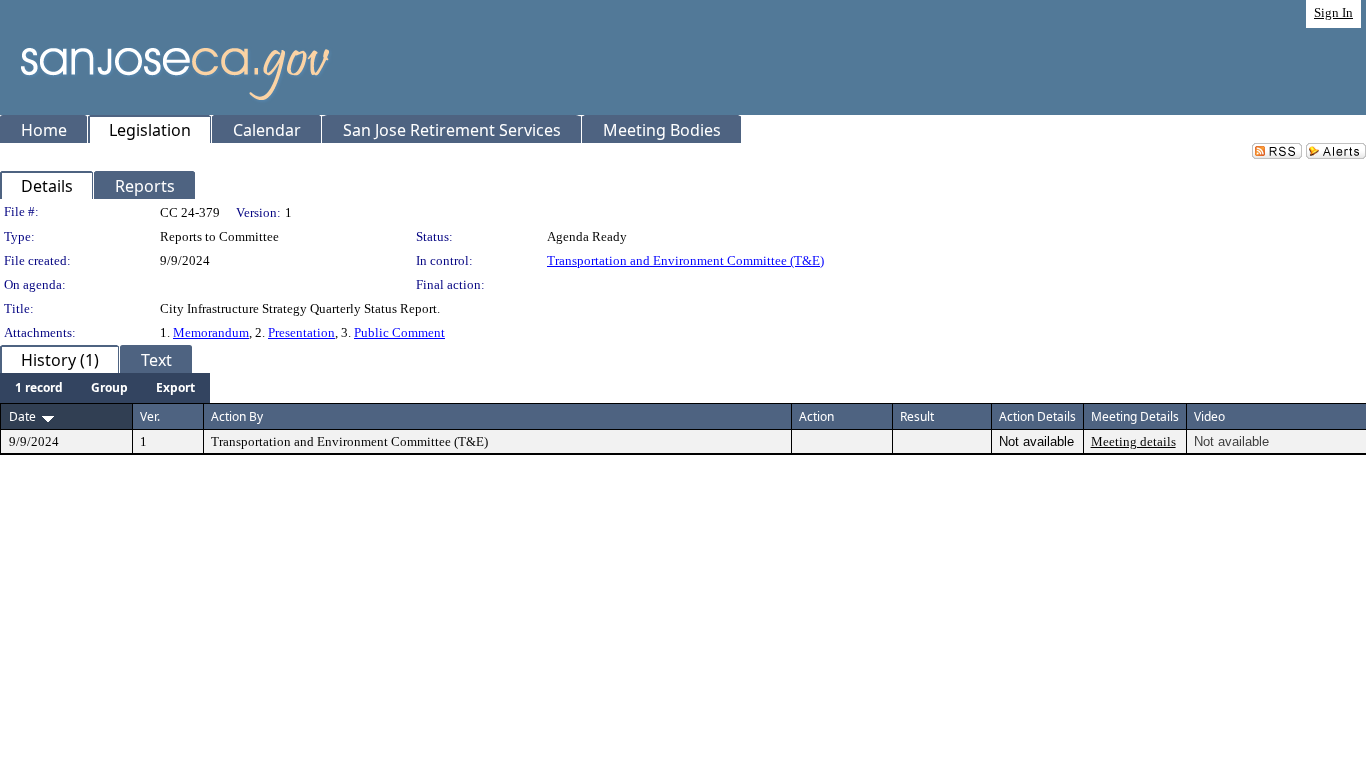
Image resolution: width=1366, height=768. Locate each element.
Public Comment (399, 332)
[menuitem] (39, 388)
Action (816, 416)
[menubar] (105, 388)
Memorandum (211, 332)
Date (22, 416)
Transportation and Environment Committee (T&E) (685, 260)
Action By (237, 416)
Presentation (301, 332)
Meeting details (1133, 441)
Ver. (150, 416)
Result (917, 416)
